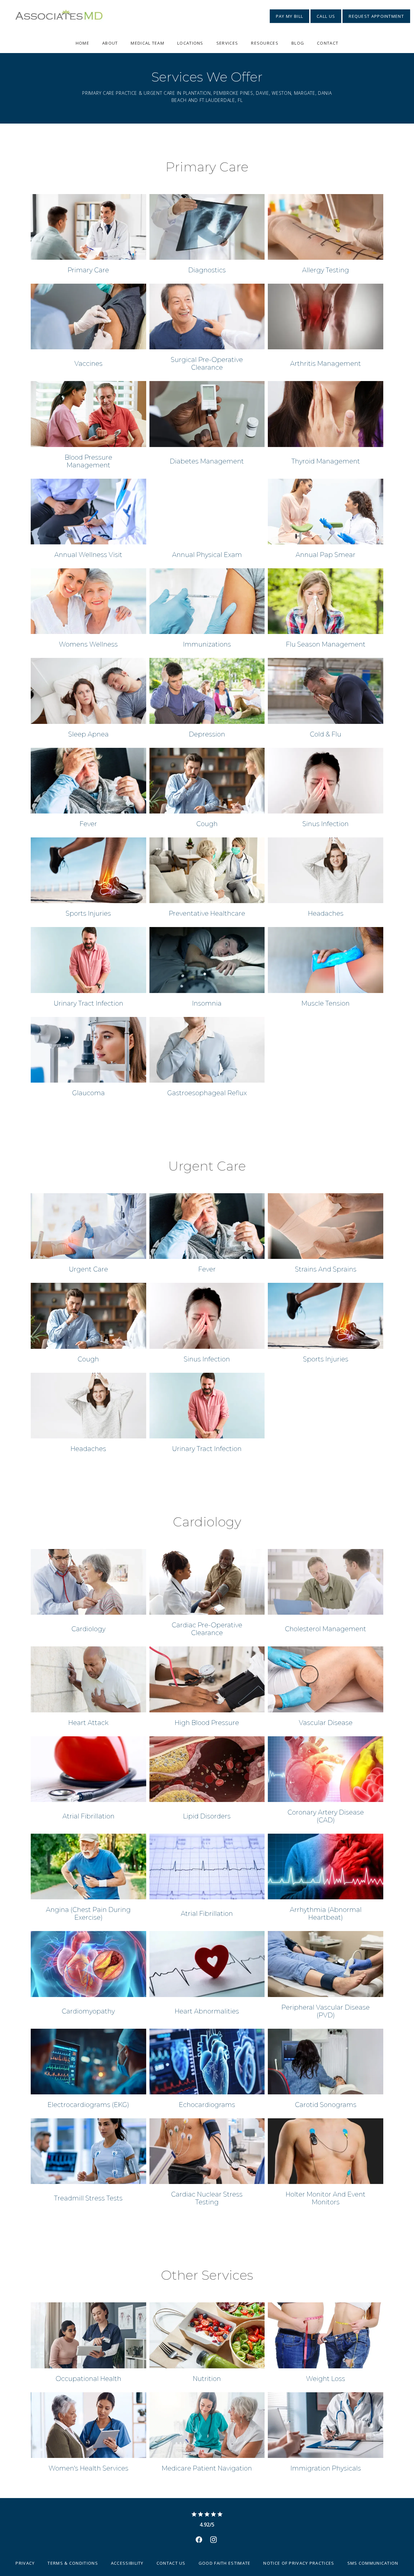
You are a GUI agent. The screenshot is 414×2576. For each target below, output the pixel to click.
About (110, 43)
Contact (328, 43)
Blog (298, 43)
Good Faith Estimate (225, 2563)
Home (82, 43)
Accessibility (127, 2563)
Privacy (25, 2563)
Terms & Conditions (73, 2563)
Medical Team (147, 43)
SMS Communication (373, 2563)
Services (227, 43)
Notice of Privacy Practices (299, 2563)
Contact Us (171, 2563)
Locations (190, 43)
